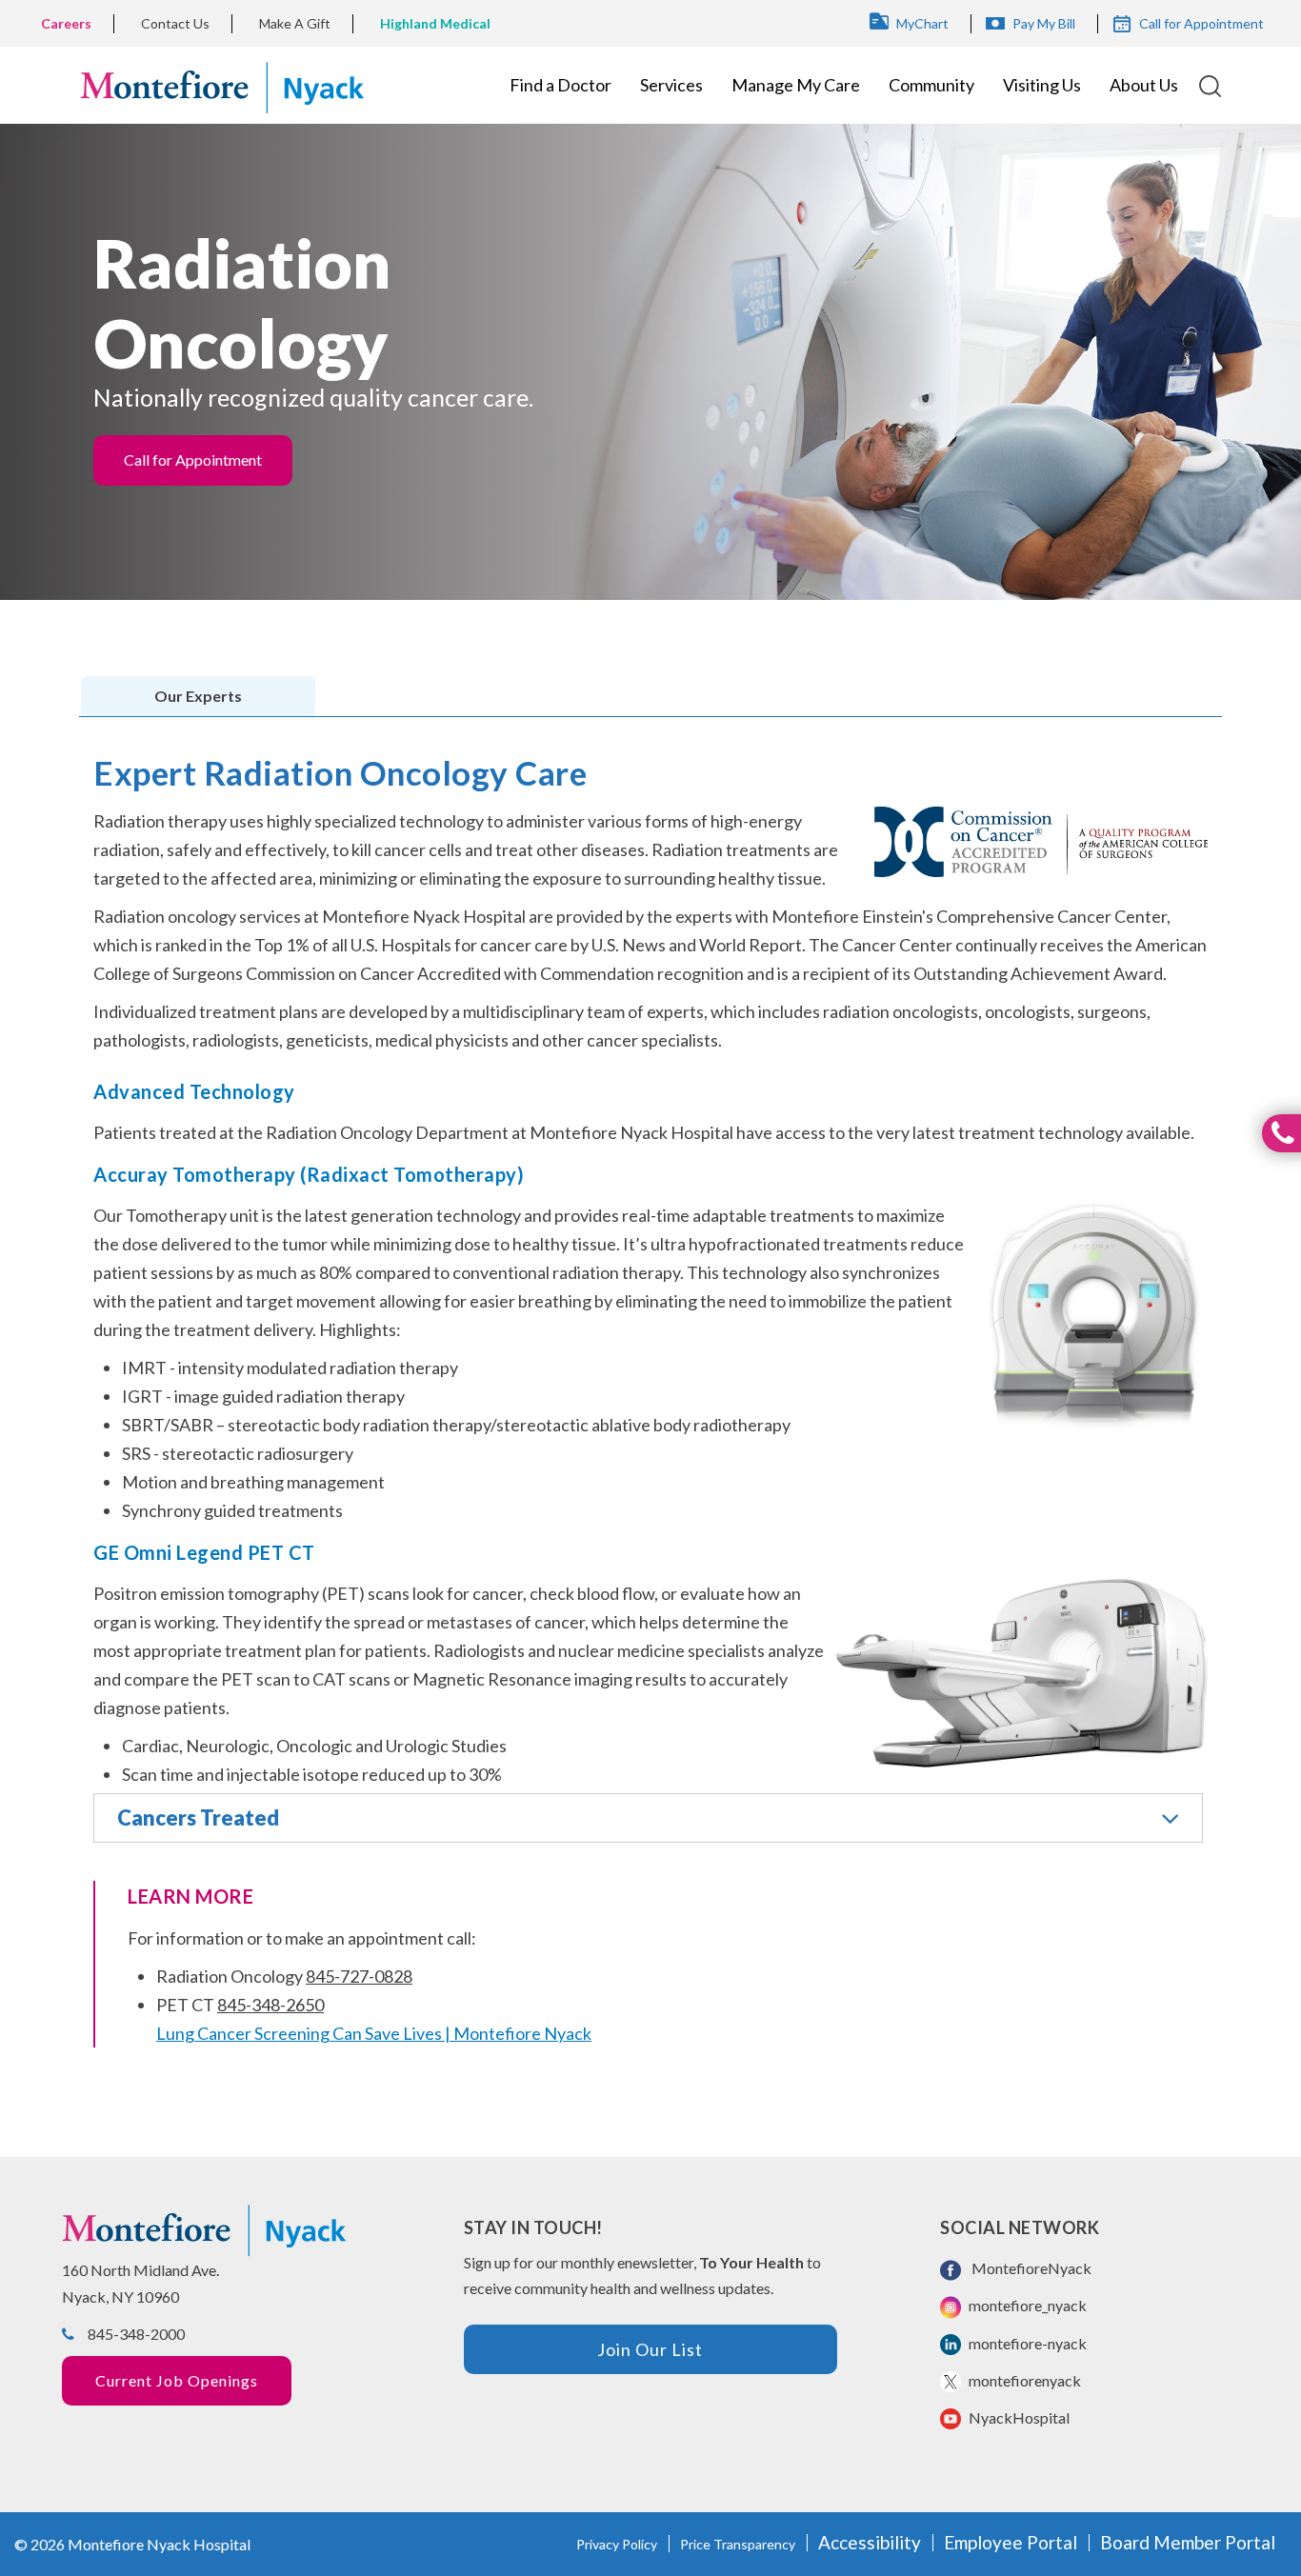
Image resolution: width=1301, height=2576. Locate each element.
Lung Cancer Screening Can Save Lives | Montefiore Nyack (374, 2033)
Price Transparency (738, 2544)
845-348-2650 (270, 2005)
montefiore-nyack (1026, 2343)
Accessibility (870, 2542)
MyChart (922, 23)
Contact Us (175, 23)
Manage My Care (796, 85)
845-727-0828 (359, 1976)
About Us (1144, 85)
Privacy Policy (617, 2544)
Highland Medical (435, 23)
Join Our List (650, 2349)
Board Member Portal (1188, 2542)
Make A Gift (295, 23)
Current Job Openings (177, 2380)
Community (931, 85)
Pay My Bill (1044, 23)
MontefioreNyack (1029, 2268)
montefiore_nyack (1026, 2305)
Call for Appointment (1201, 23)
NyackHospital (1018, 2417)
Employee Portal (1011, 2542)
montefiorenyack (1023, 2380)
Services (671, 85)
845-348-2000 (136, 2334)
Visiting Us (1042, 85)
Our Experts (198, 696)
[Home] (222, 85)
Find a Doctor (560, 85)
